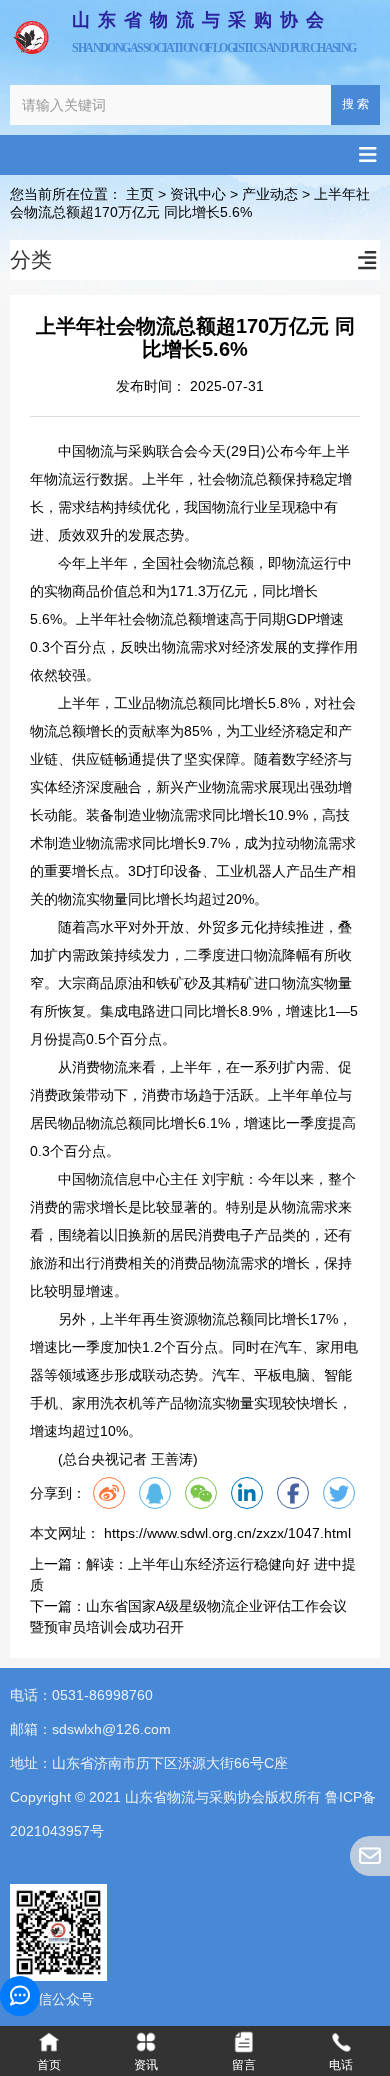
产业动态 (270, 195)
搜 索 (355, 104)
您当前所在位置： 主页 (84, 195)
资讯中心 (198, 195)
